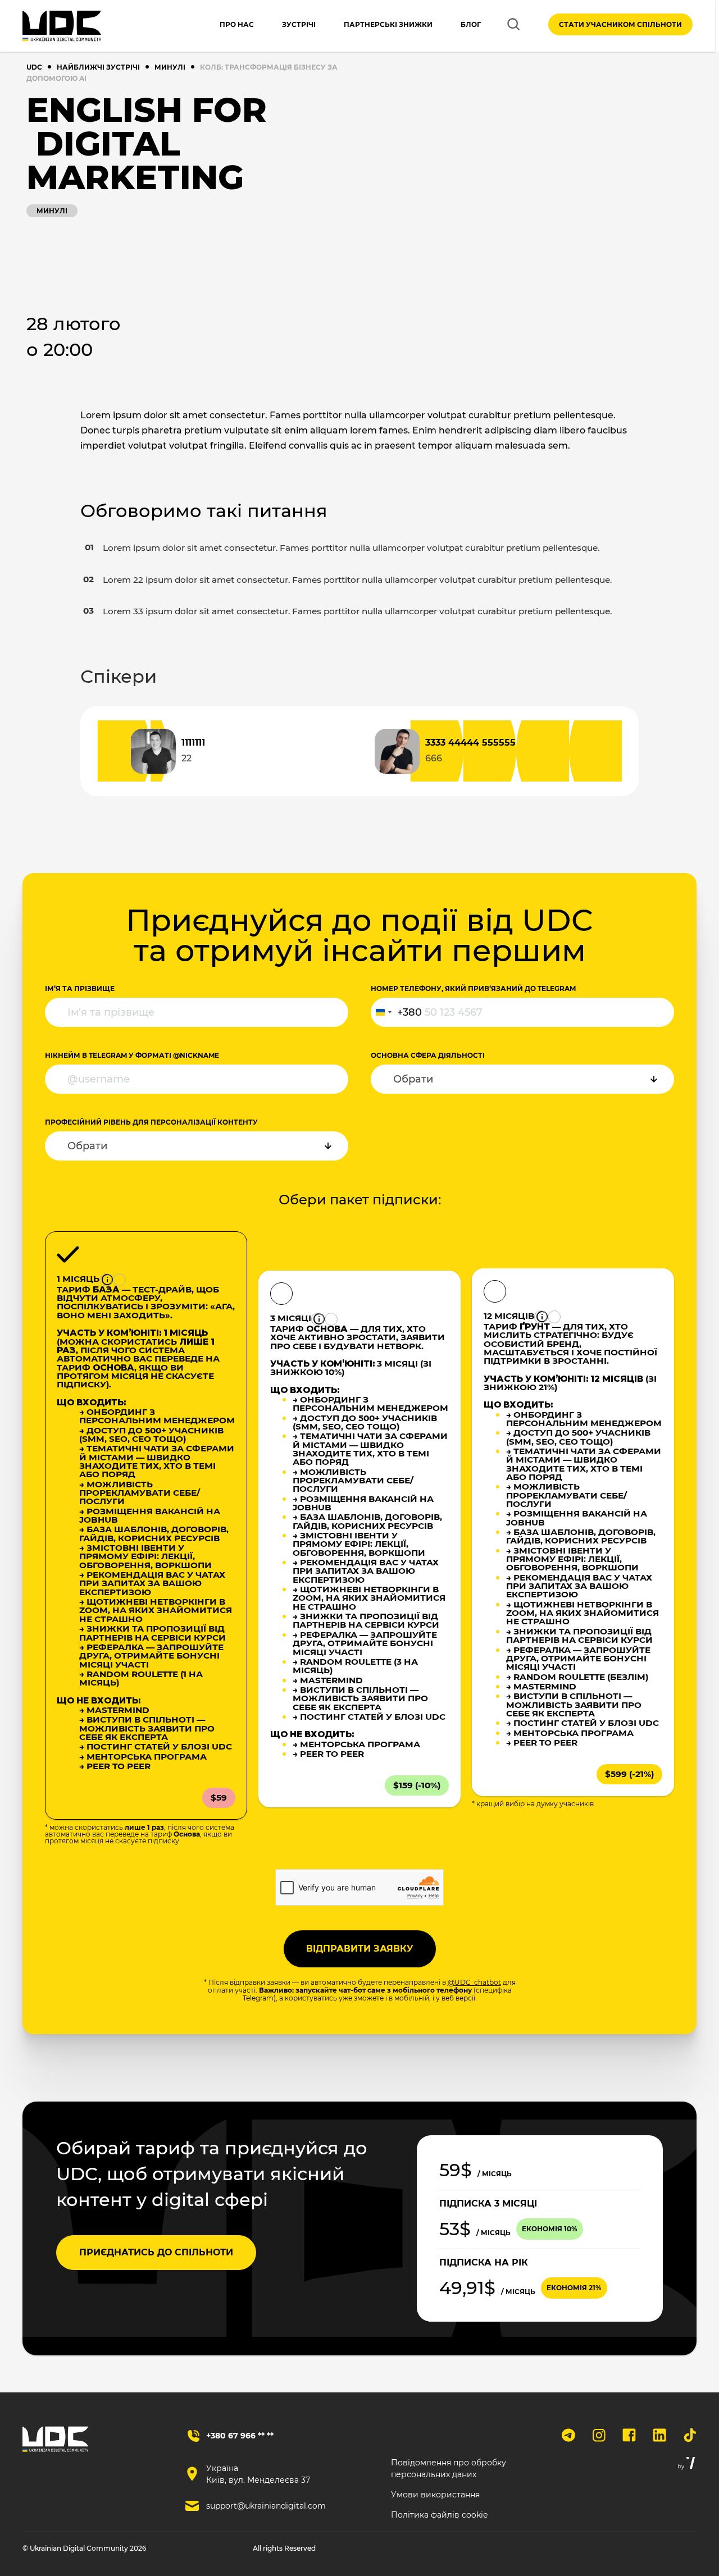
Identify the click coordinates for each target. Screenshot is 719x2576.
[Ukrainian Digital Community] (62, 26)
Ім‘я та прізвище (80, 988)
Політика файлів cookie (439, 2515)
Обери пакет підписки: (360, 1200)
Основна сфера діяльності (428, 1055)
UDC (34, 67)
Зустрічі (299, 24)
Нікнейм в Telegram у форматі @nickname (132, 1055)
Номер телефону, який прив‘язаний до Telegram (473, 988)
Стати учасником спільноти (620, 24)
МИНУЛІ (170, 67)
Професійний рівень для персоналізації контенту (151, 1122)
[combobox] (397, 1012)
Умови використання (435, 2495)
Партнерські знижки (388, 24)
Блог (471, 24)
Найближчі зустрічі (98, 67)
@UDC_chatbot (474, 1982)
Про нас (237, 24)
